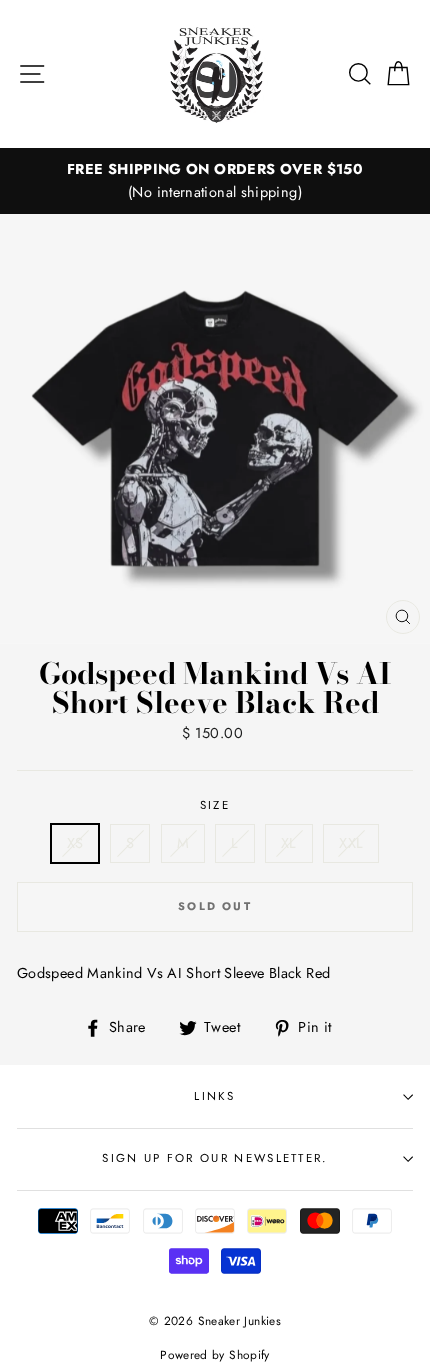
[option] (215, 181)
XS (75, 843)
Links (215, 1096)
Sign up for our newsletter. (214, 1158)
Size (215, 805)
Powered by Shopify (215, 1354)
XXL (351, 843)
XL (289, 843)
